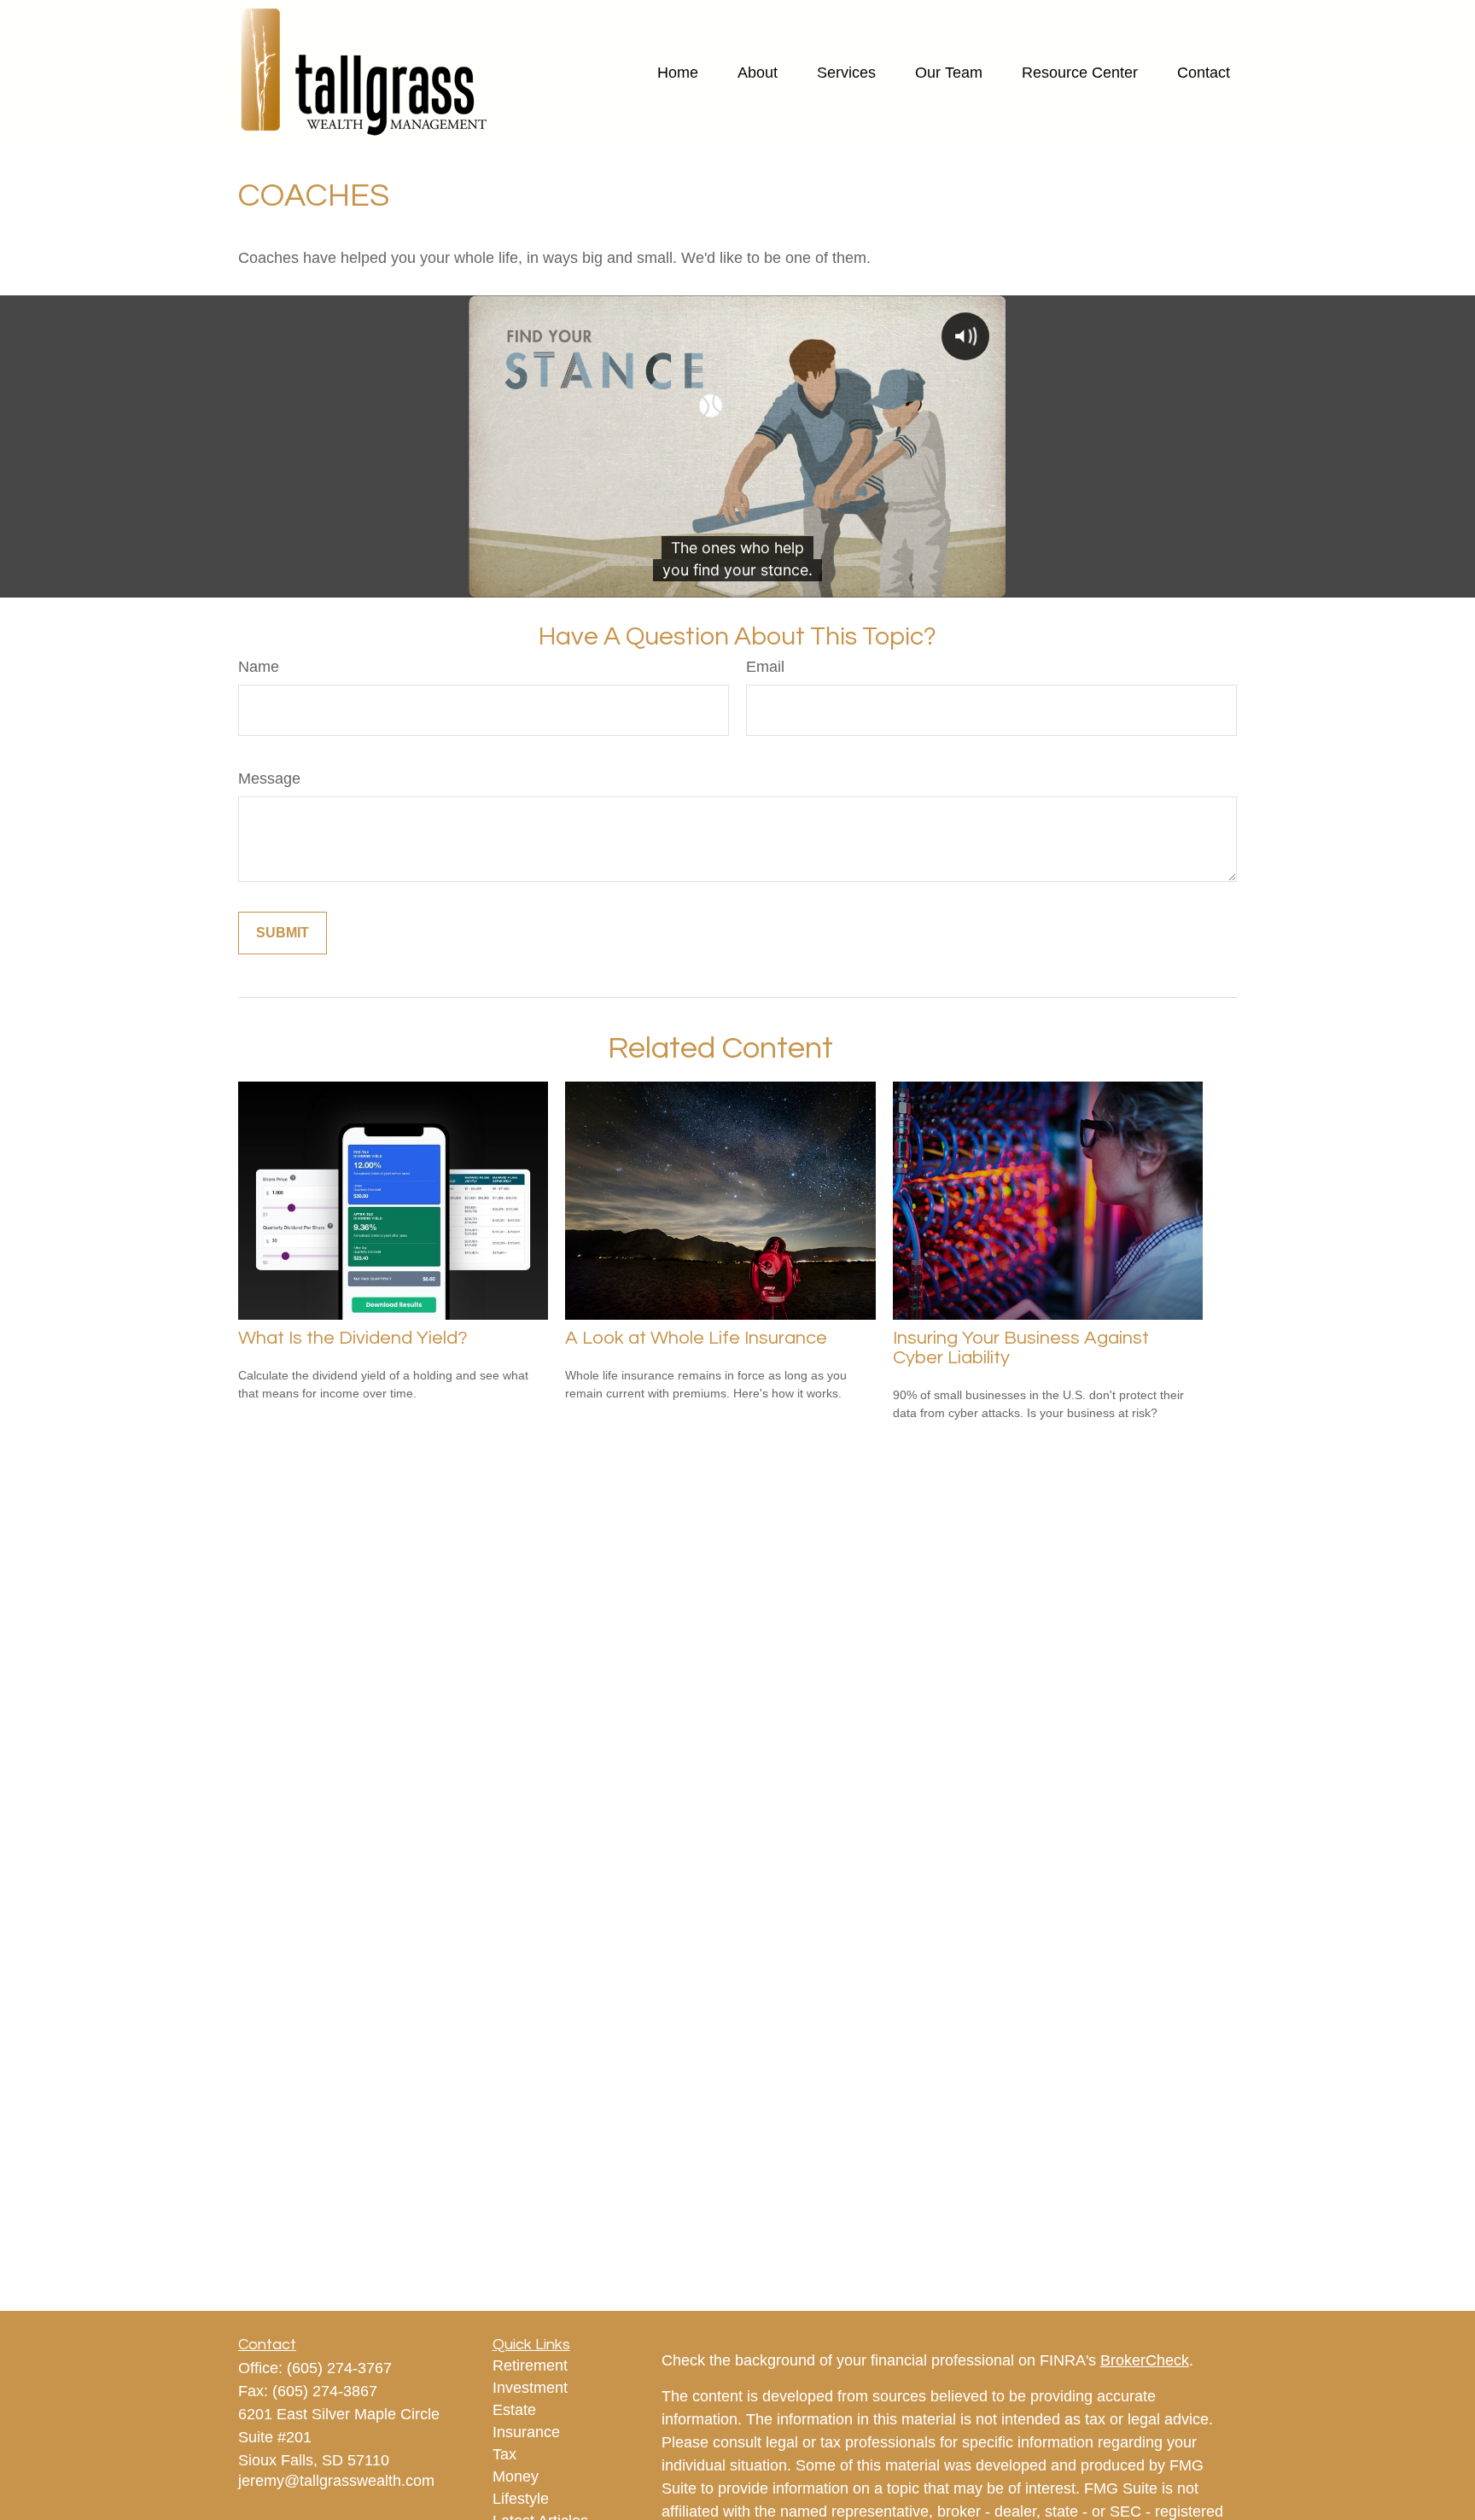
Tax (504, 2454)
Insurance (526, 2432)
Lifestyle (521, 2499)
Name (259, 667)
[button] (678, 73)
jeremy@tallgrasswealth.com (336, 2481)
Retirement (530, 2365)
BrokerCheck (1145, 2360)
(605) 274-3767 (339, 2368)
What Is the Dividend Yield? (353, 1338)
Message (269, 779)
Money (516, 2476)
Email (765, 667)
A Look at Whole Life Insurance (696, 1338)
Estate (514, 2410)
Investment (530, 2388)
